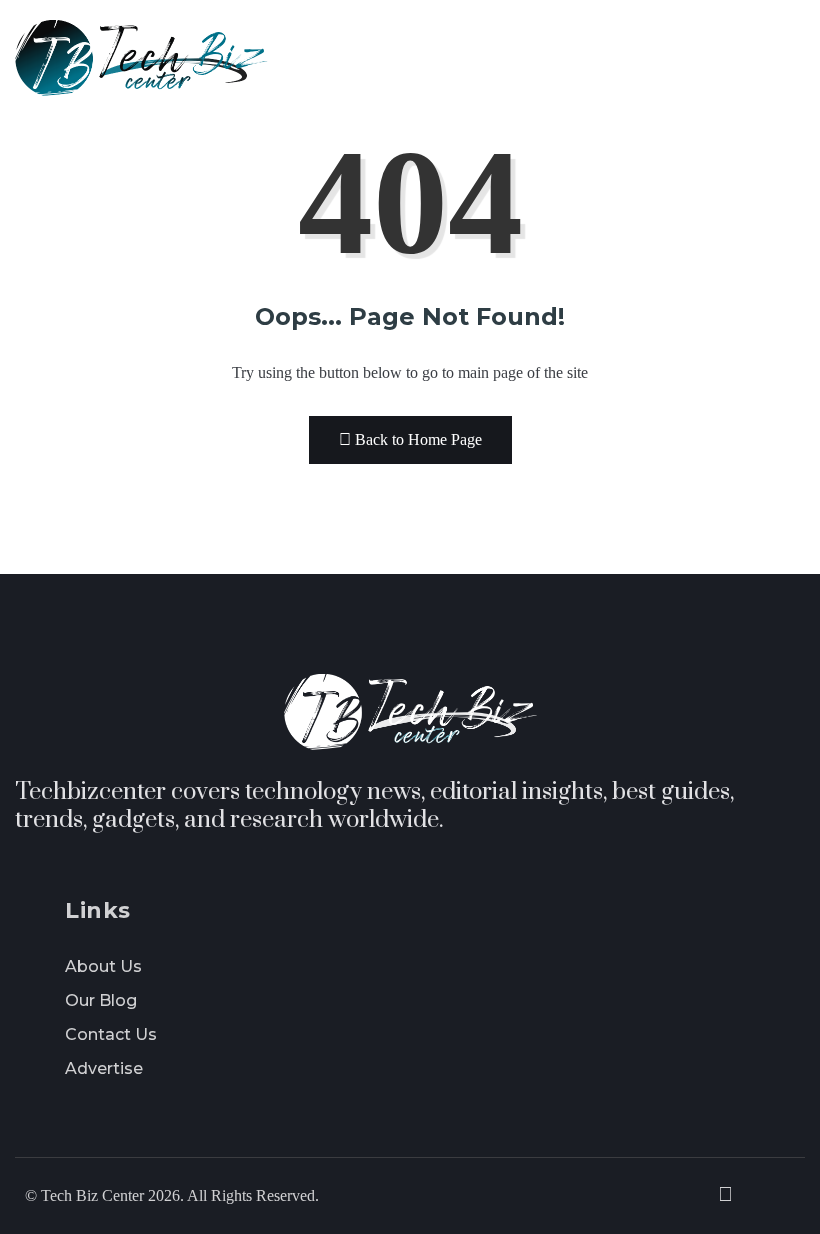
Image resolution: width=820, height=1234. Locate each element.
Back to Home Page (418, 439)
